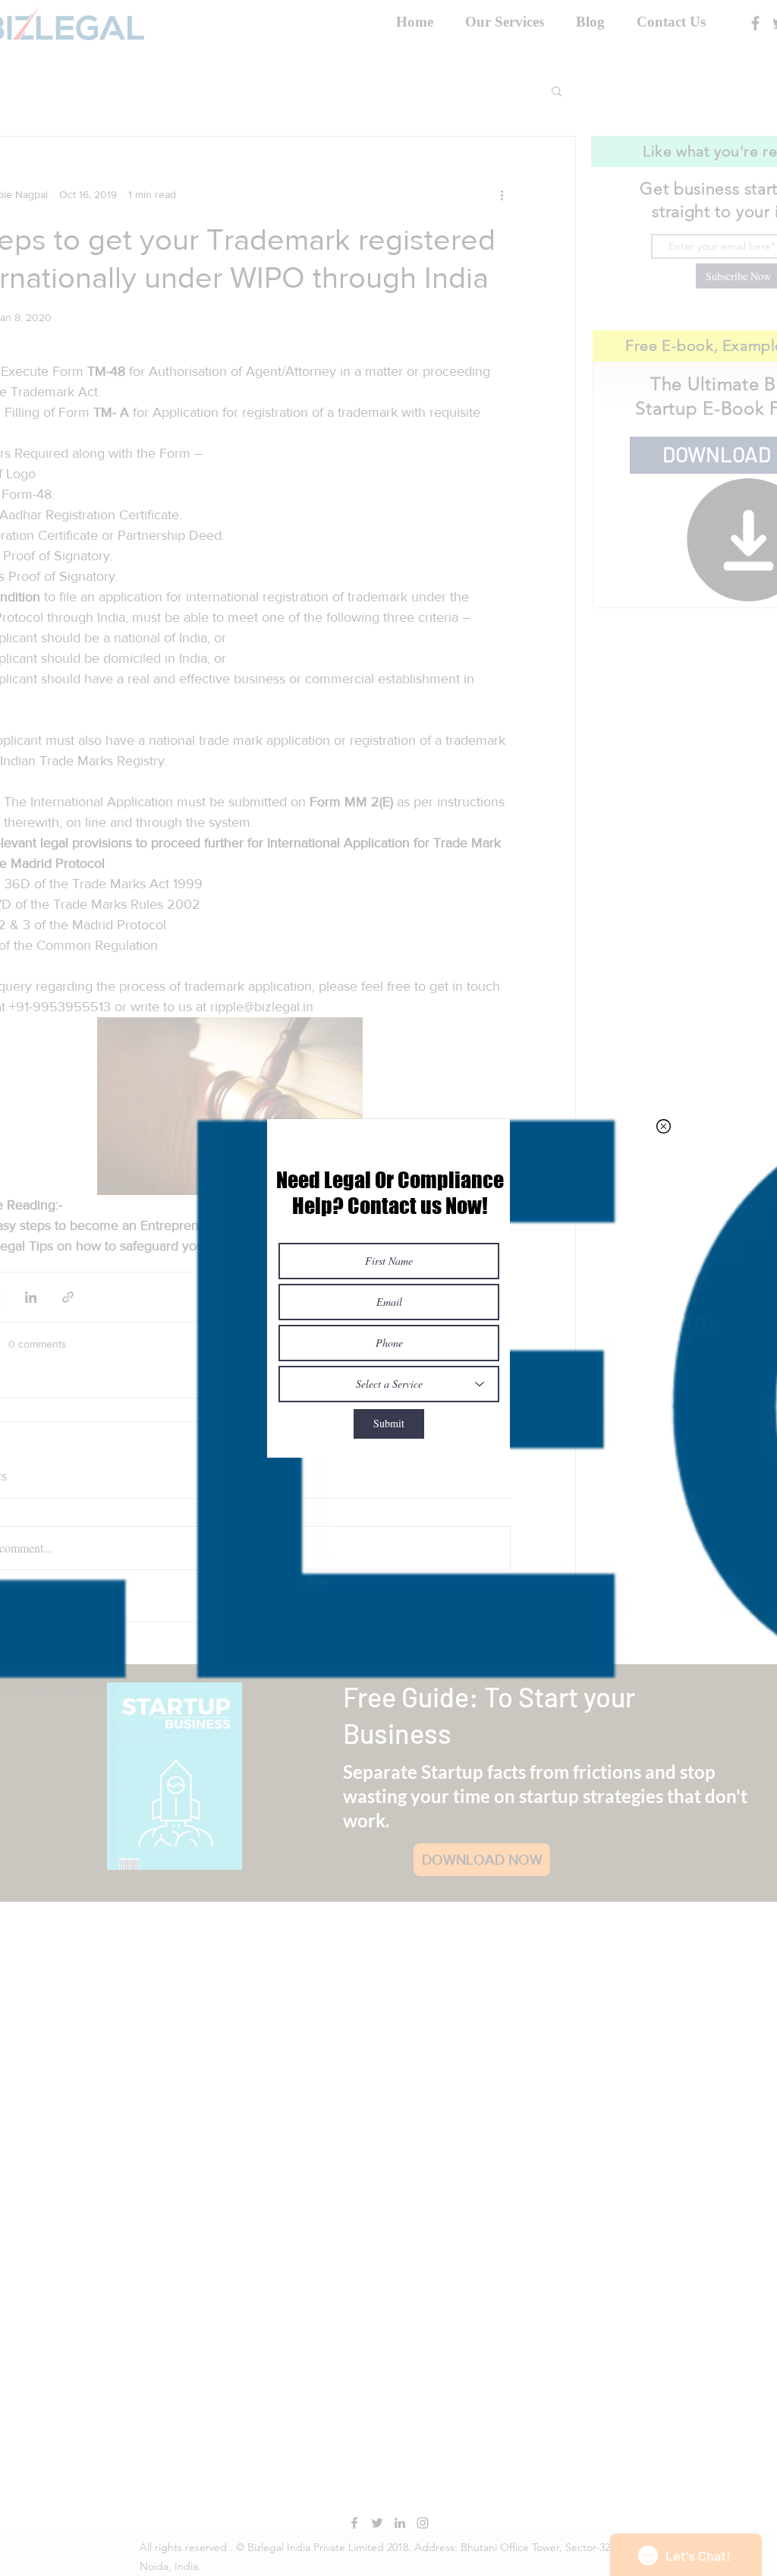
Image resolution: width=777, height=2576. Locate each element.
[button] (664, 1126)
